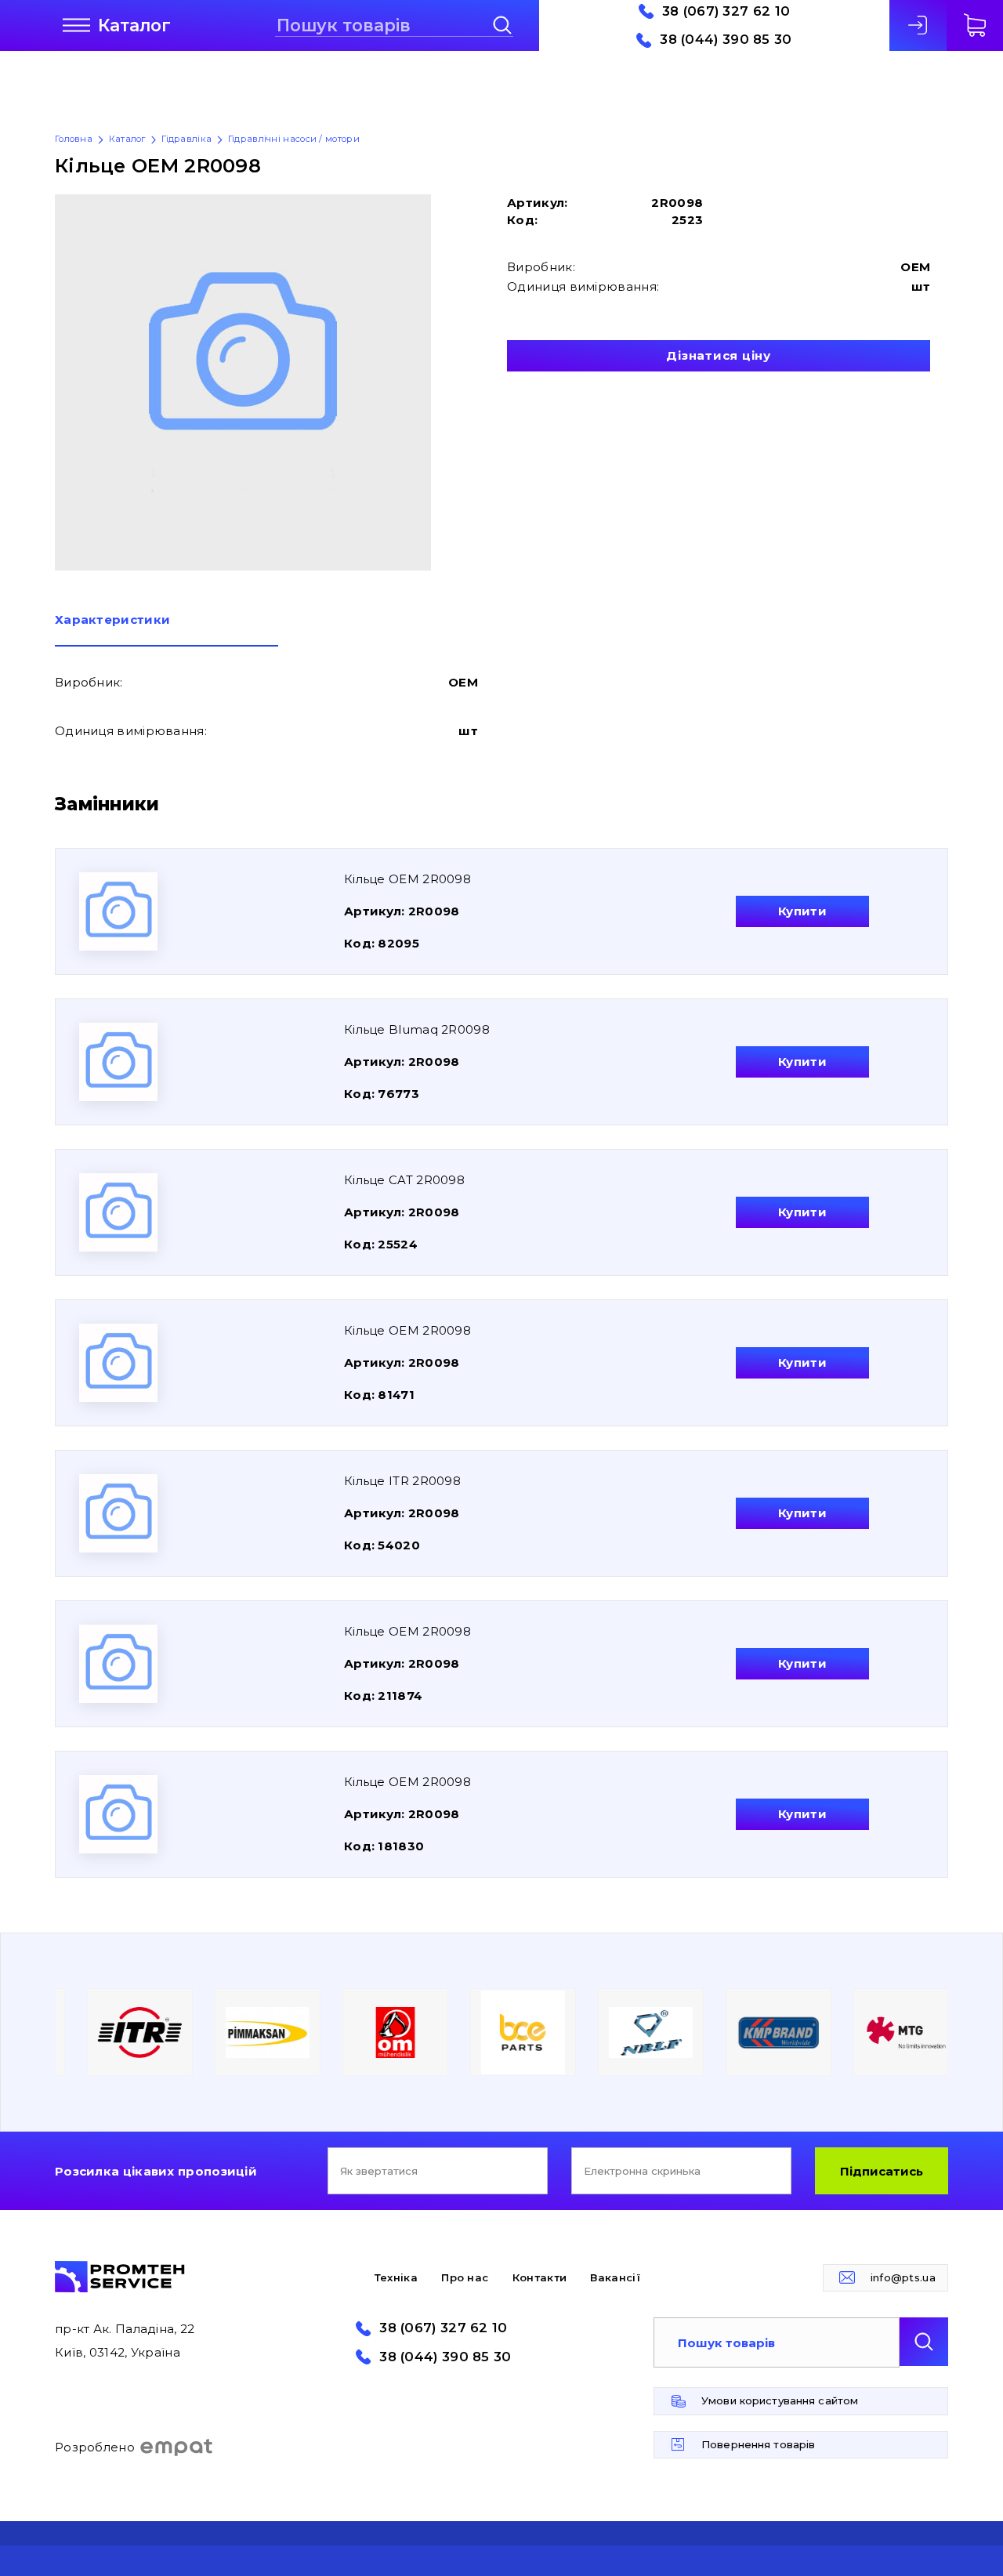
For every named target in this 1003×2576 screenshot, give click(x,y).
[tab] (167, 630)
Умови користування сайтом (780, 2400)
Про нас (465, 2277)
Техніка (396, 2277)
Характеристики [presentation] (112, 620)
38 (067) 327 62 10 (726, 11)
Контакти (540, 2277)
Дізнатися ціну (719, 355)
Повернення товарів (758, 2444)
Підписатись (882, 2171)
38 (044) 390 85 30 (726, 40)
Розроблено (95, 2447)
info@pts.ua (903, 2277)
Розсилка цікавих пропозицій (156, 2171)
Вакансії (615, 2277)
